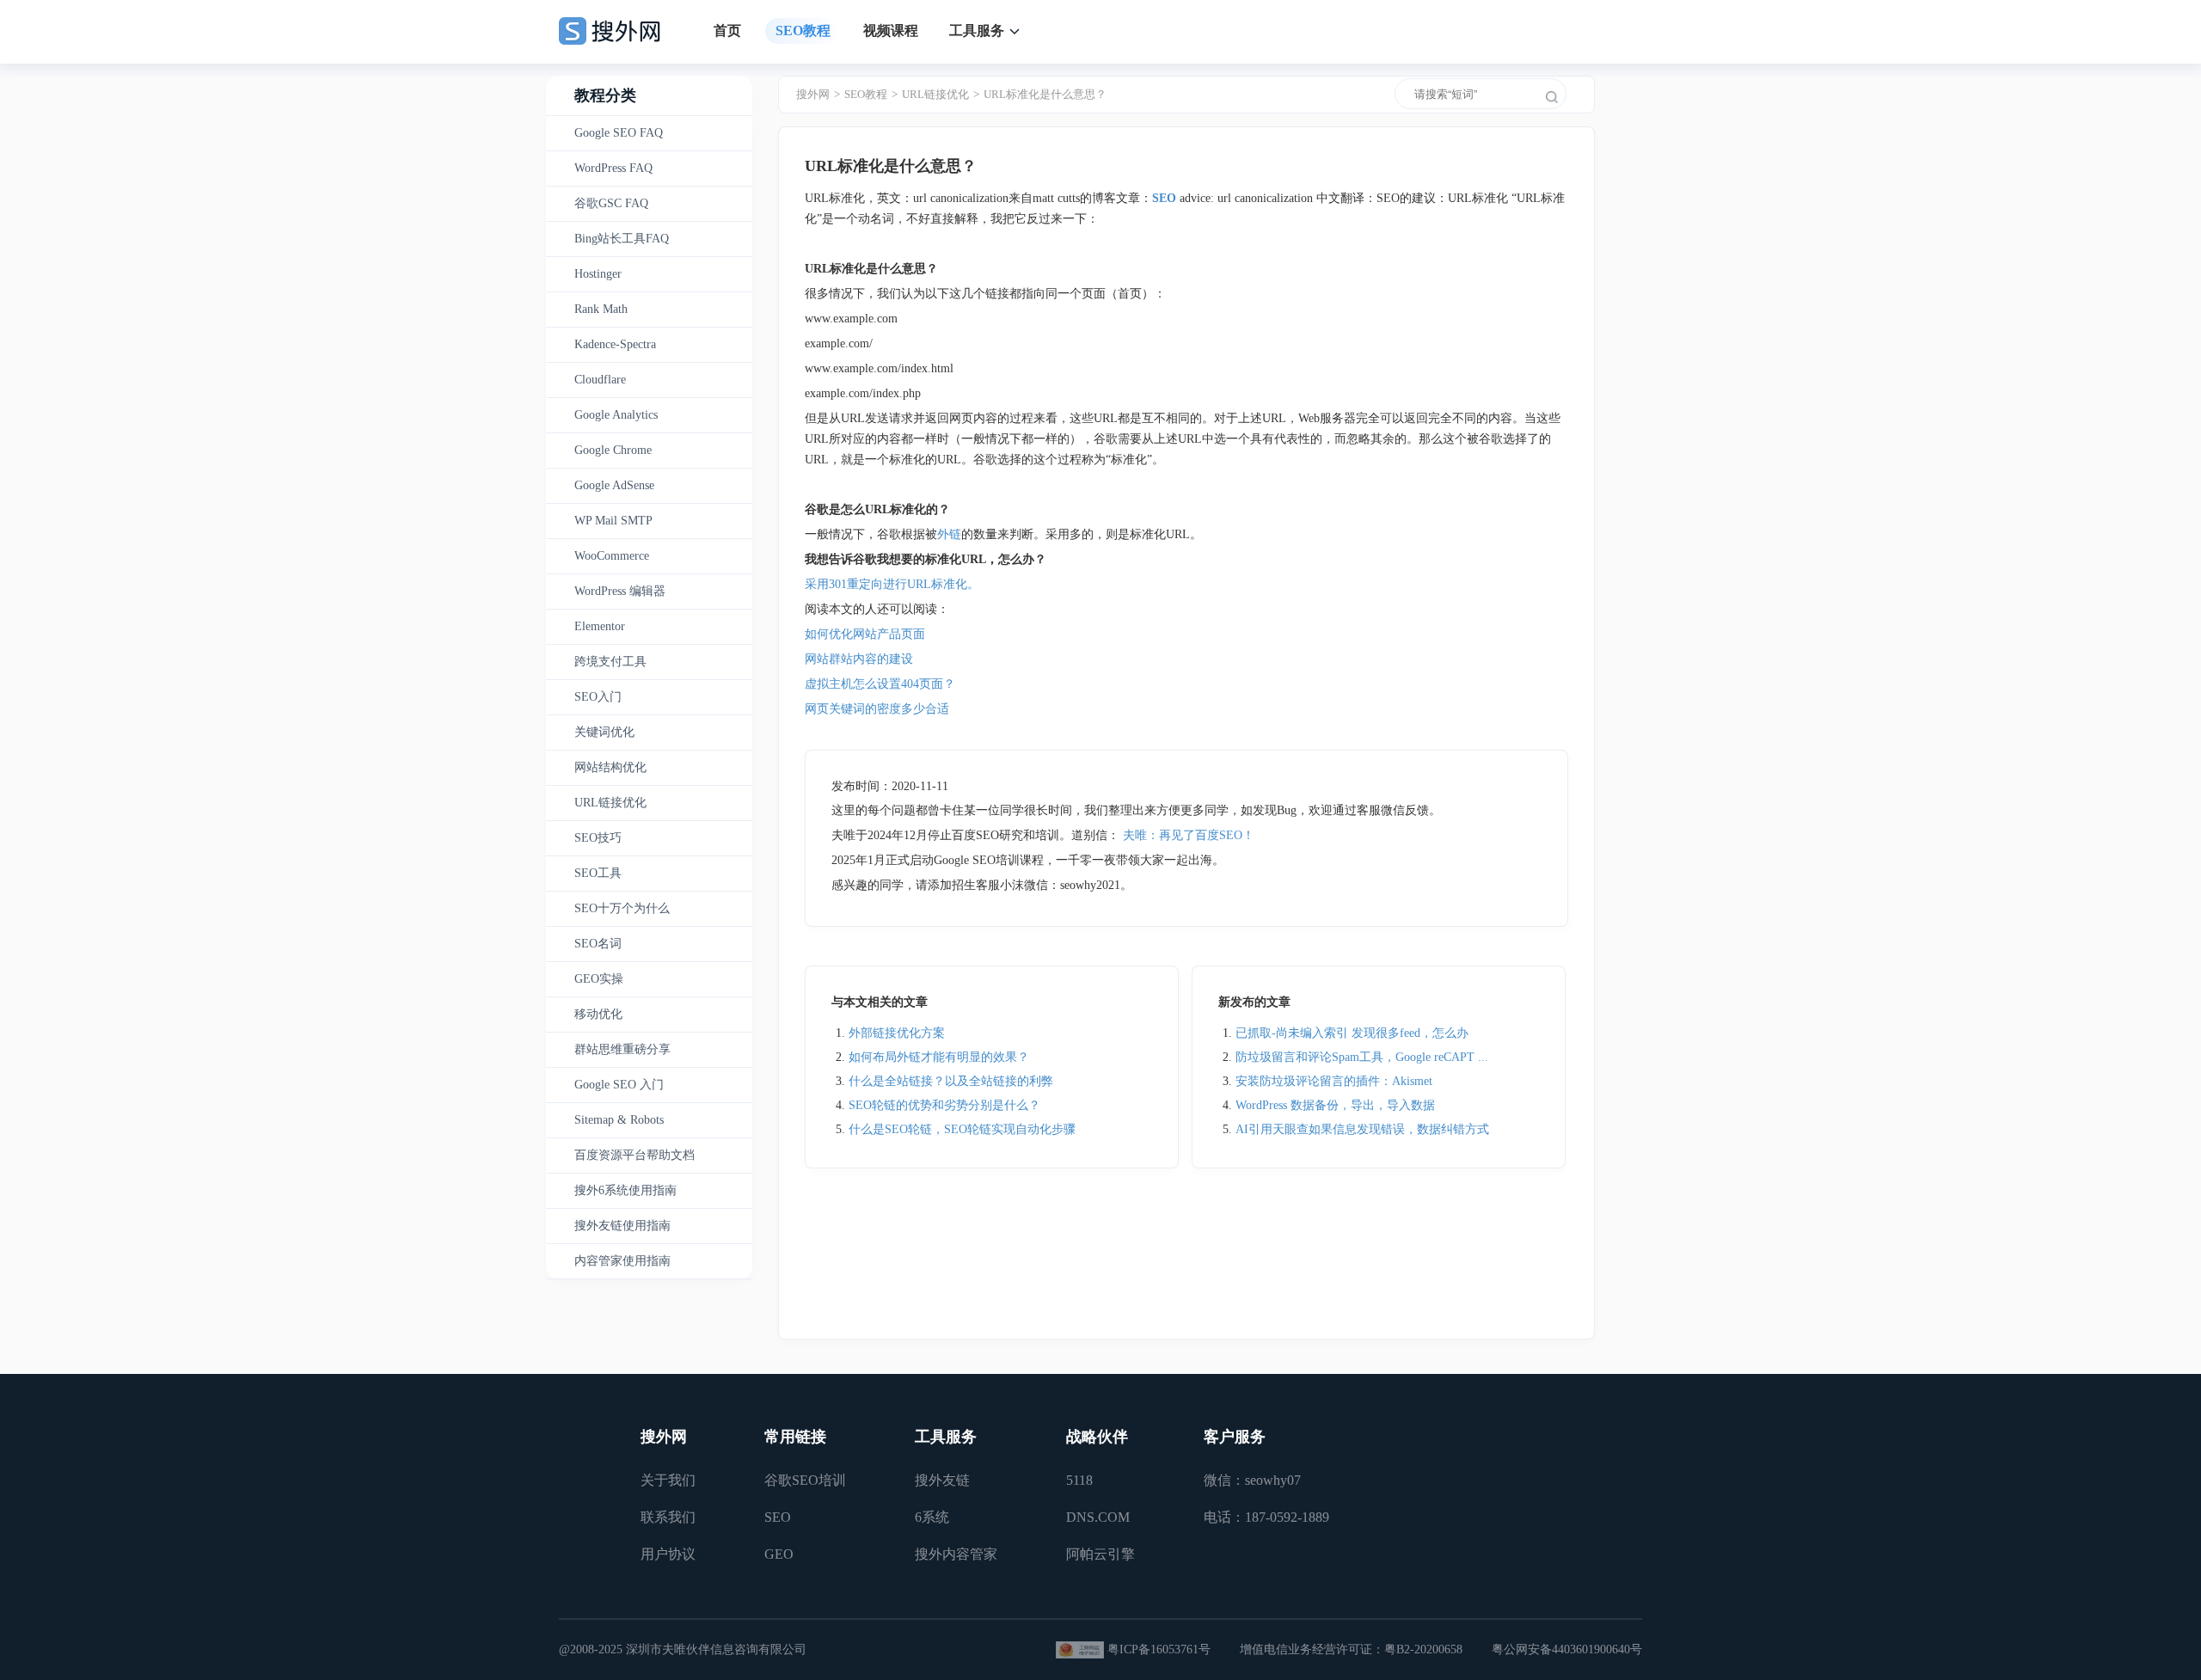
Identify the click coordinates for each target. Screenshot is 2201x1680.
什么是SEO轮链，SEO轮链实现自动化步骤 (962, 1129)
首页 (727, 31)
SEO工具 (598, 873)
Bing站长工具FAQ (622, 239)
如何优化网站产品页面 (865, 634)
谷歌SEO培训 (805, 1480)
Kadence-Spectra (615, 344)
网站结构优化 (610, 767)
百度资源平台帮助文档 (635, 1155)
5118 (1079, 1480)
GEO (779, 1554)
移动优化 (598, 1014)
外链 (949, 534)
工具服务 (977, 31)
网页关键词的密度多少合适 (877, 709)
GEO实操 (599, 979)
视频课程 (891, 31)
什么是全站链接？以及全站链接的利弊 (951, 1081)
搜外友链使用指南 (622, 1226)
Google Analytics (616, 415)
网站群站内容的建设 (859, 659)
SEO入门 (598, 697)
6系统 (932, 1517)
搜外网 (813, 94)
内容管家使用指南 (622, 1261)
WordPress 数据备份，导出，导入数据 (1335, 1105)
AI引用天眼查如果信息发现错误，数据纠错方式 (1362, 1129)
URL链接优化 (610, 803)
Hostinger (598, 274)
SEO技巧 (598, 838)
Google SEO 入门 (619, 1085)
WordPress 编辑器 (620, 591)
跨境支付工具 (610, 662)
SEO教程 (803, 31)
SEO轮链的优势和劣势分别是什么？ (944, 1105)
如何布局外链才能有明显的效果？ (939, 1057)
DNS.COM (1098, 1517)
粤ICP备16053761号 (1159, 1649)
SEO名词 (598, 944)
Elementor (600, 626)
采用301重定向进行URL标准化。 (892, 584)
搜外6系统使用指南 (625, 1190)
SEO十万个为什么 (622, 908)
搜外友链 (942, 1480)
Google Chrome (613, 450)
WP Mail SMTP (613, 521)
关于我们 (668, 1480)
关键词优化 (604, 732)
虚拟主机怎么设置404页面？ (882, 684)
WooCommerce (612, 556)
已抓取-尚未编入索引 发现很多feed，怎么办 (1352, 1033)
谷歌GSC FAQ (611, 203)
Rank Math (601, 309)
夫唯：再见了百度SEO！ (1189, 835)
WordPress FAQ (613, 168)
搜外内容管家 (956, 1554)
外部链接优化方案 (897, 1033)
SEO (778, 1517)
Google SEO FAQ (619, 133)
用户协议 (668, 1554)
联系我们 (668, 1517)
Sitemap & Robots (619, 1120)
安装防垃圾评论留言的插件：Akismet (1334, 1081)
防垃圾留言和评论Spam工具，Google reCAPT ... (1362, 1057)
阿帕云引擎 (1100, 1554)
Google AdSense (614, 485)
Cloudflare (600, 380)
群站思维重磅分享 (622, 1049)
